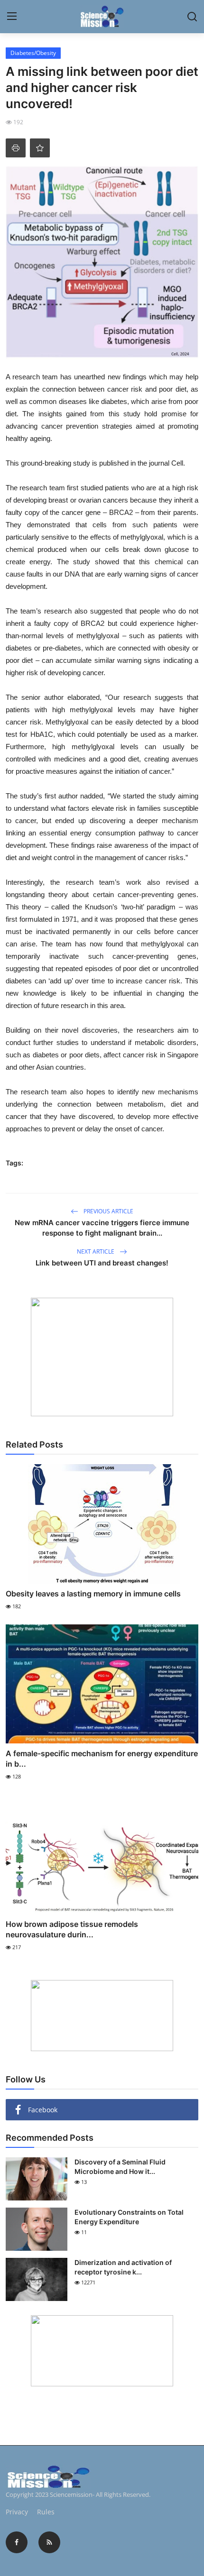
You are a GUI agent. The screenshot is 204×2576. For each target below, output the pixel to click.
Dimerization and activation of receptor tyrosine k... (123, 2267)
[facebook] (17, 2542)
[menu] (12, 17)
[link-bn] (102, 1357)
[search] (192, 17)
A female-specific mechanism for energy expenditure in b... (102, 1759)
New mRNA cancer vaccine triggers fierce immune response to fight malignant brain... (102, 1228)
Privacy (17, 2512)
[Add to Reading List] (40, 148)
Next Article (96, 1251)
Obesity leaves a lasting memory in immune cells (93, 1594)
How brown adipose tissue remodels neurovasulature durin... (72, 1929)
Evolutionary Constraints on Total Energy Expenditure (129, 2217)
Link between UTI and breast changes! (102, 1263)
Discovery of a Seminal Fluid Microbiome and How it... (120, 2167)
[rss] (49, 2542)
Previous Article (108, 1211)
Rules (46, 2512)
